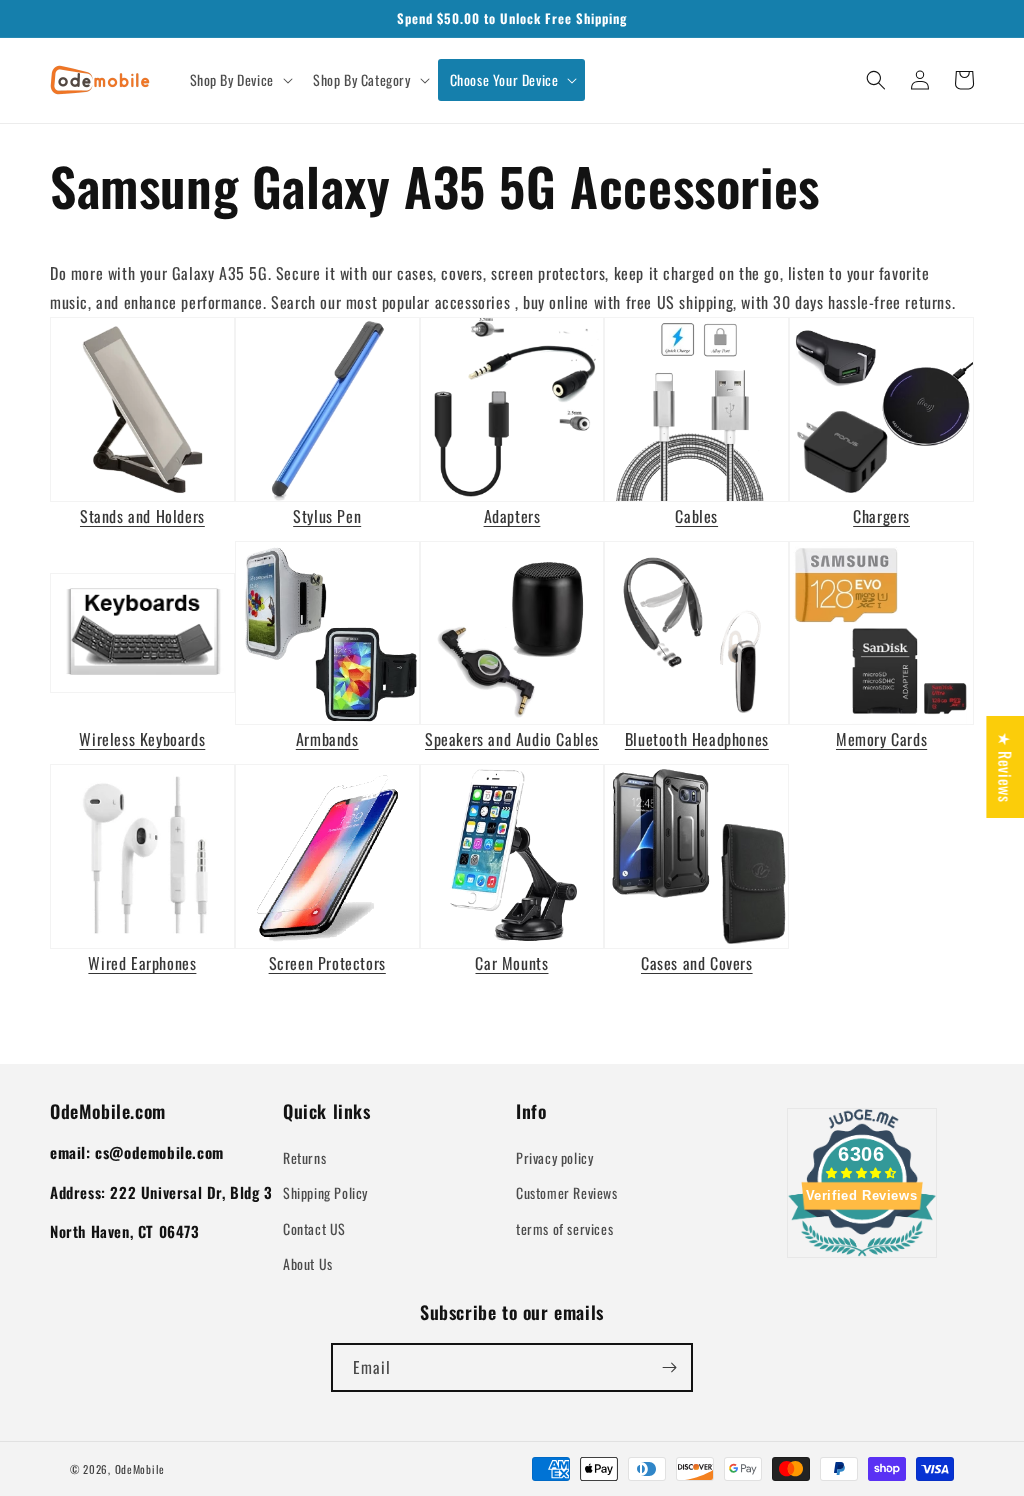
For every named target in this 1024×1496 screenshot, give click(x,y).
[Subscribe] (669, 1367)
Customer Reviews (567, 1192)
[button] (239, 80)
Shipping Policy (325, 1192)
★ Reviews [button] (1005, 767)
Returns (304, 1157)
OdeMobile (140, 1469)
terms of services (564, 1228)
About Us (308, 1263)
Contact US (314, 1228)
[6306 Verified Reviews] (862, 1259)
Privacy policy (554, 1157)
